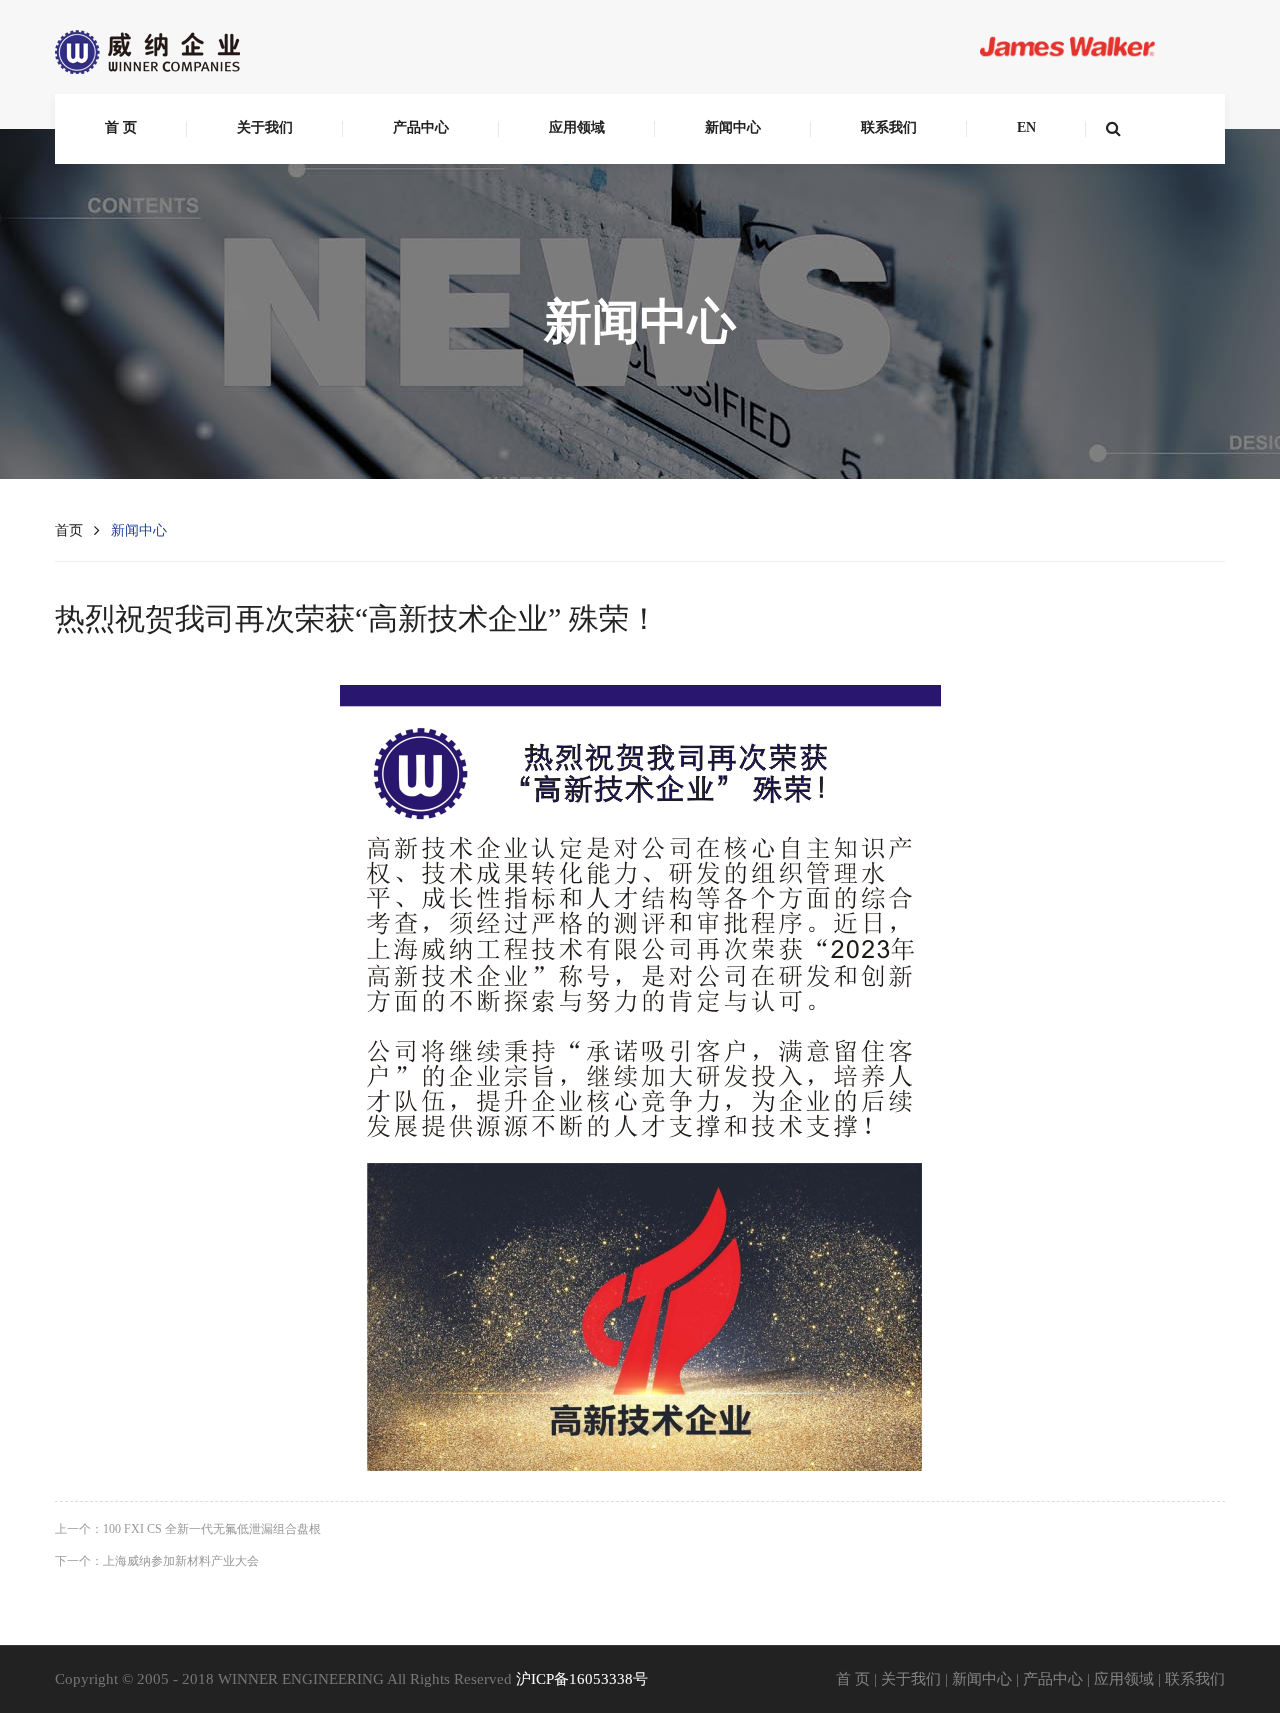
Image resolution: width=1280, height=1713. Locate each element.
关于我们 (265, 127)
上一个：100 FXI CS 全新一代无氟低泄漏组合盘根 (188, 1529)
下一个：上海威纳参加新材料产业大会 (157, 1561)
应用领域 (577, 127)
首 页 (121, 127)
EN (1026, 127)
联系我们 (889, 127)
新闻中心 (733, 127)
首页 (69, 530)
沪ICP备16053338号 (582, 1679)
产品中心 (421, 127)
